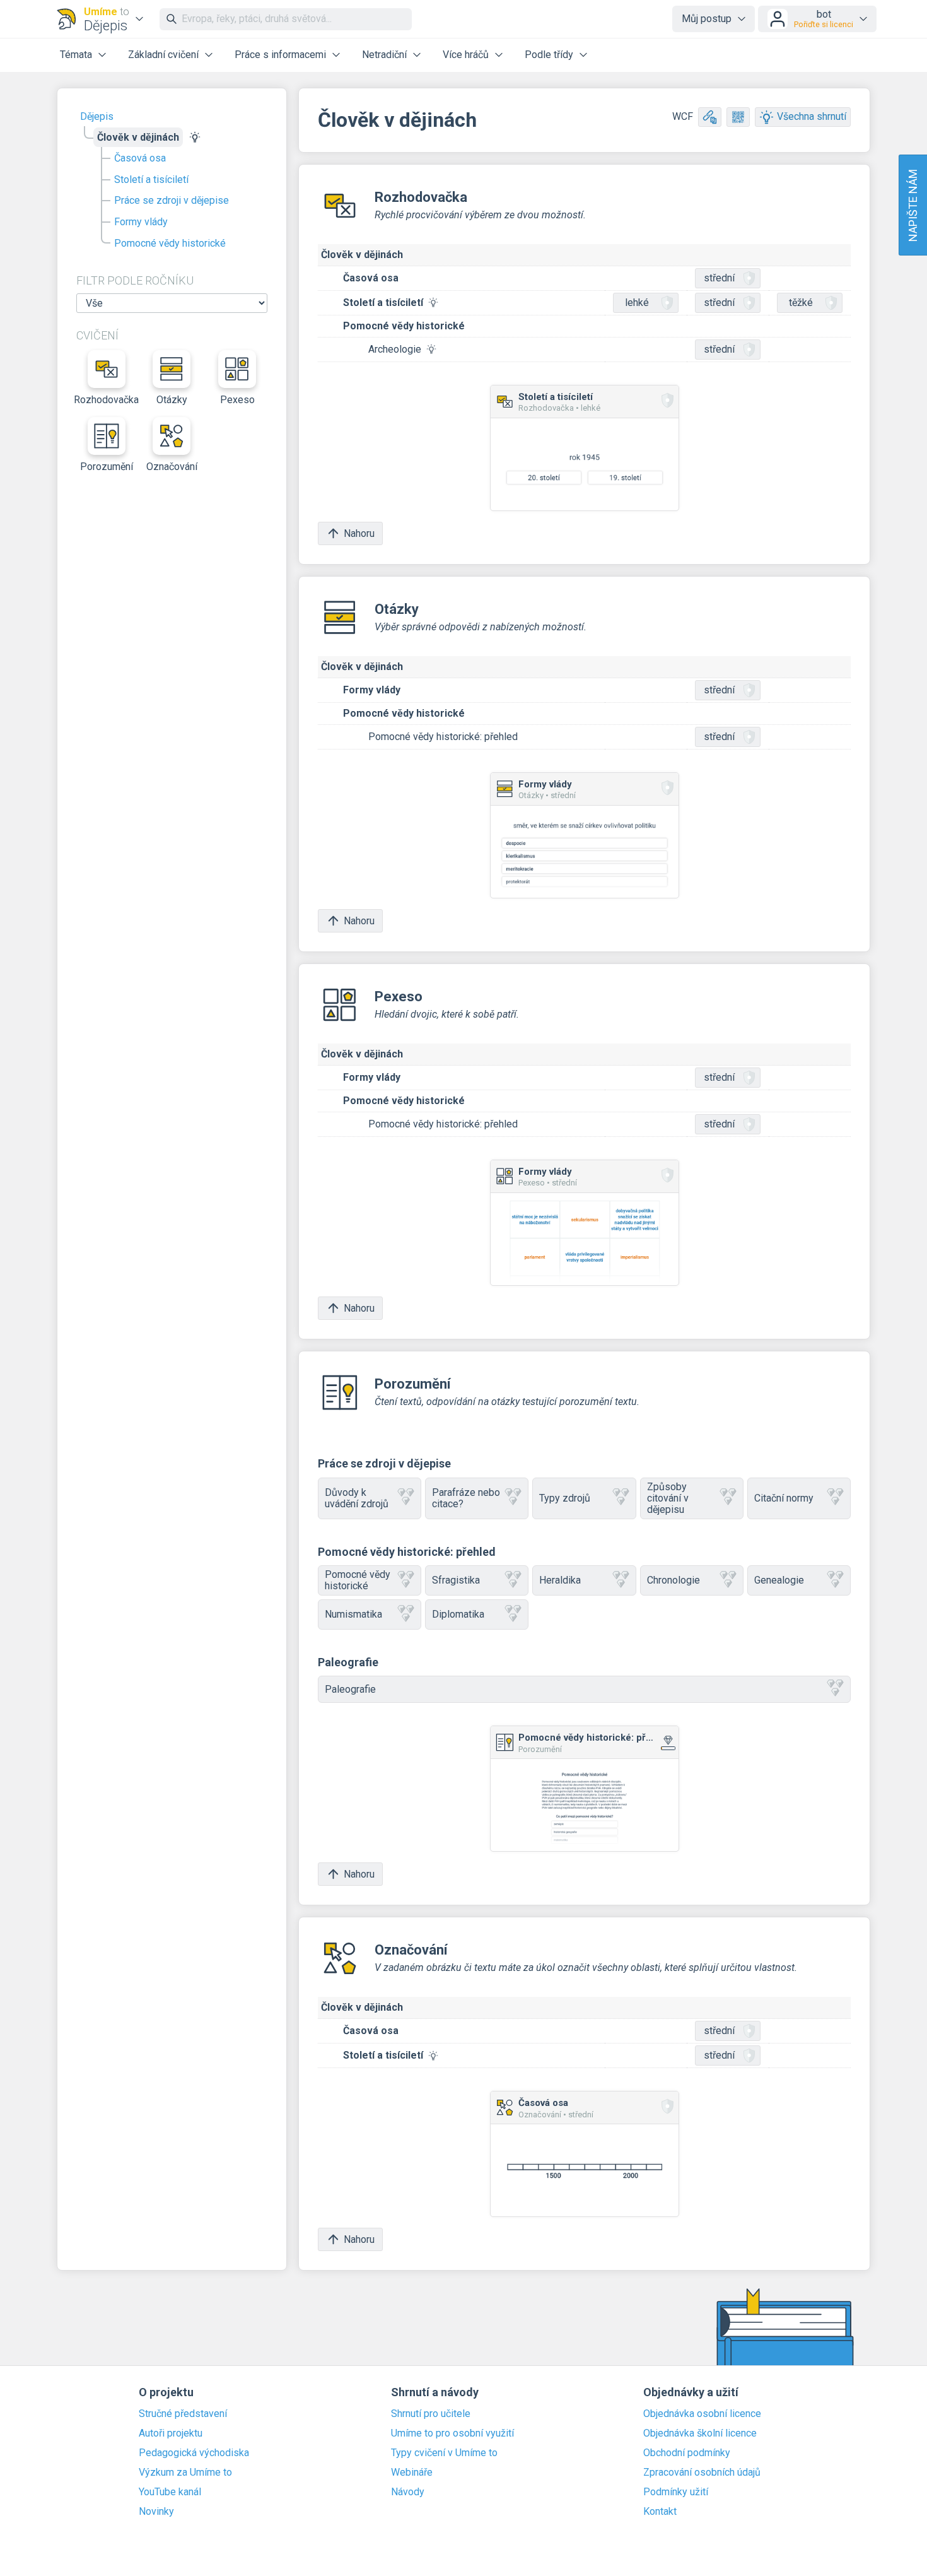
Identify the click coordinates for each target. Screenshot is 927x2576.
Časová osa (140, 158)
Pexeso (237, 400)
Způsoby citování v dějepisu (668, 1498)
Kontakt (660, 2512)
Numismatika (353, 1614)
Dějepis (97, 116)
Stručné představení (183, 2414)
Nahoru (359, 533)
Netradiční (384, 55)
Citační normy (784, 1498)
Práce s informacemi (280, 55)
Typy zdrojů (565, 1498)
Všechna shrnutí (812, 116)
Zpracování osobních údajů (702, 2473)
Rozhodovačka (107, 400)
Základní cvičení (163, 55)
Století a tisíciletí (151, 179)
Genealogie (779, 1580)
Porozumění (107, 467)
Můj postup (707, 19)
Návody (408, 2492)
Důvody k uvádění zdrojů (357, 1498)
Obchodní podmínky (687, 2453)
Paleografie (350, 1689)
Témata (76, 55)
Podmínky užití (676, 2492)
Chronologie (673, 1580)
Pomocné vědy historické (170, 243)
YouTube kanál (170, 2492)
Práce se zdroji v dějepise (172, 200)
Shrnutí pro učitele (431, 2414)
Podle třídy (549, 55)
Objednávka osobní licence (702, 2414)
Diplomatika (458, 1614)
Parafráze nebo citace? (466, 1498)
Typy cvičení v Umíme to (444, 2453)
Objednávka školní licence (700, 2433)
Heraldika (560, 1580)
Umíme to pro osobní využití (452, 2433)
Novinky (156, 2512)
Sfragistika (456, 1580)
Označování (172, 467)
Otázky (172, 400)
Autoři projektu (171, 2433)
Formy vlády (141, 222)
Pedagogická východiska (194, 2453)
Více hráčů (466, 55)
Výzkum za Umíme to (185, 2473)
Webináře (412, 2473)
